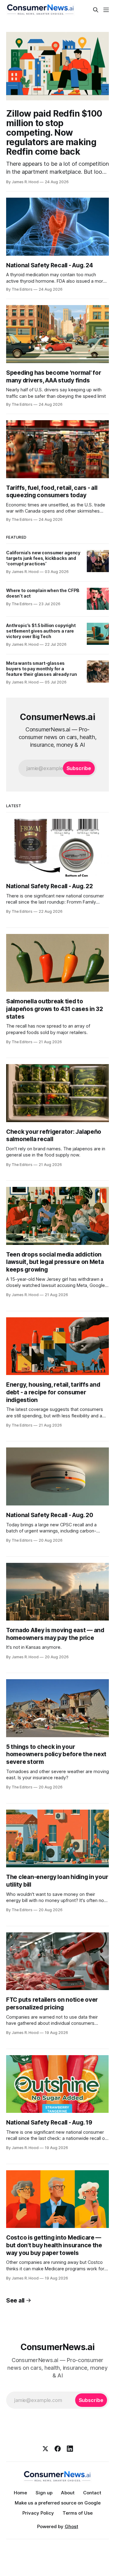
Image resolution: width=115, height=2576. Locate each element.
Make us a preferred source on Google (58, 2503)
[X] (45, 2449)
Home (20, 2493)
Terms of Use (78, 2513)
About (68, 2493)
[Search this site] (96, 10)
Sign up (44, 2493)
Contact (92, 2493)
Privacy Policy (38, 2513)
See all (15, 2301)
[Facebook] (58, 2449)
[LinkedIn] (70, 2449)
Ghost (71, 2526)
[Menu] (106, 10)
